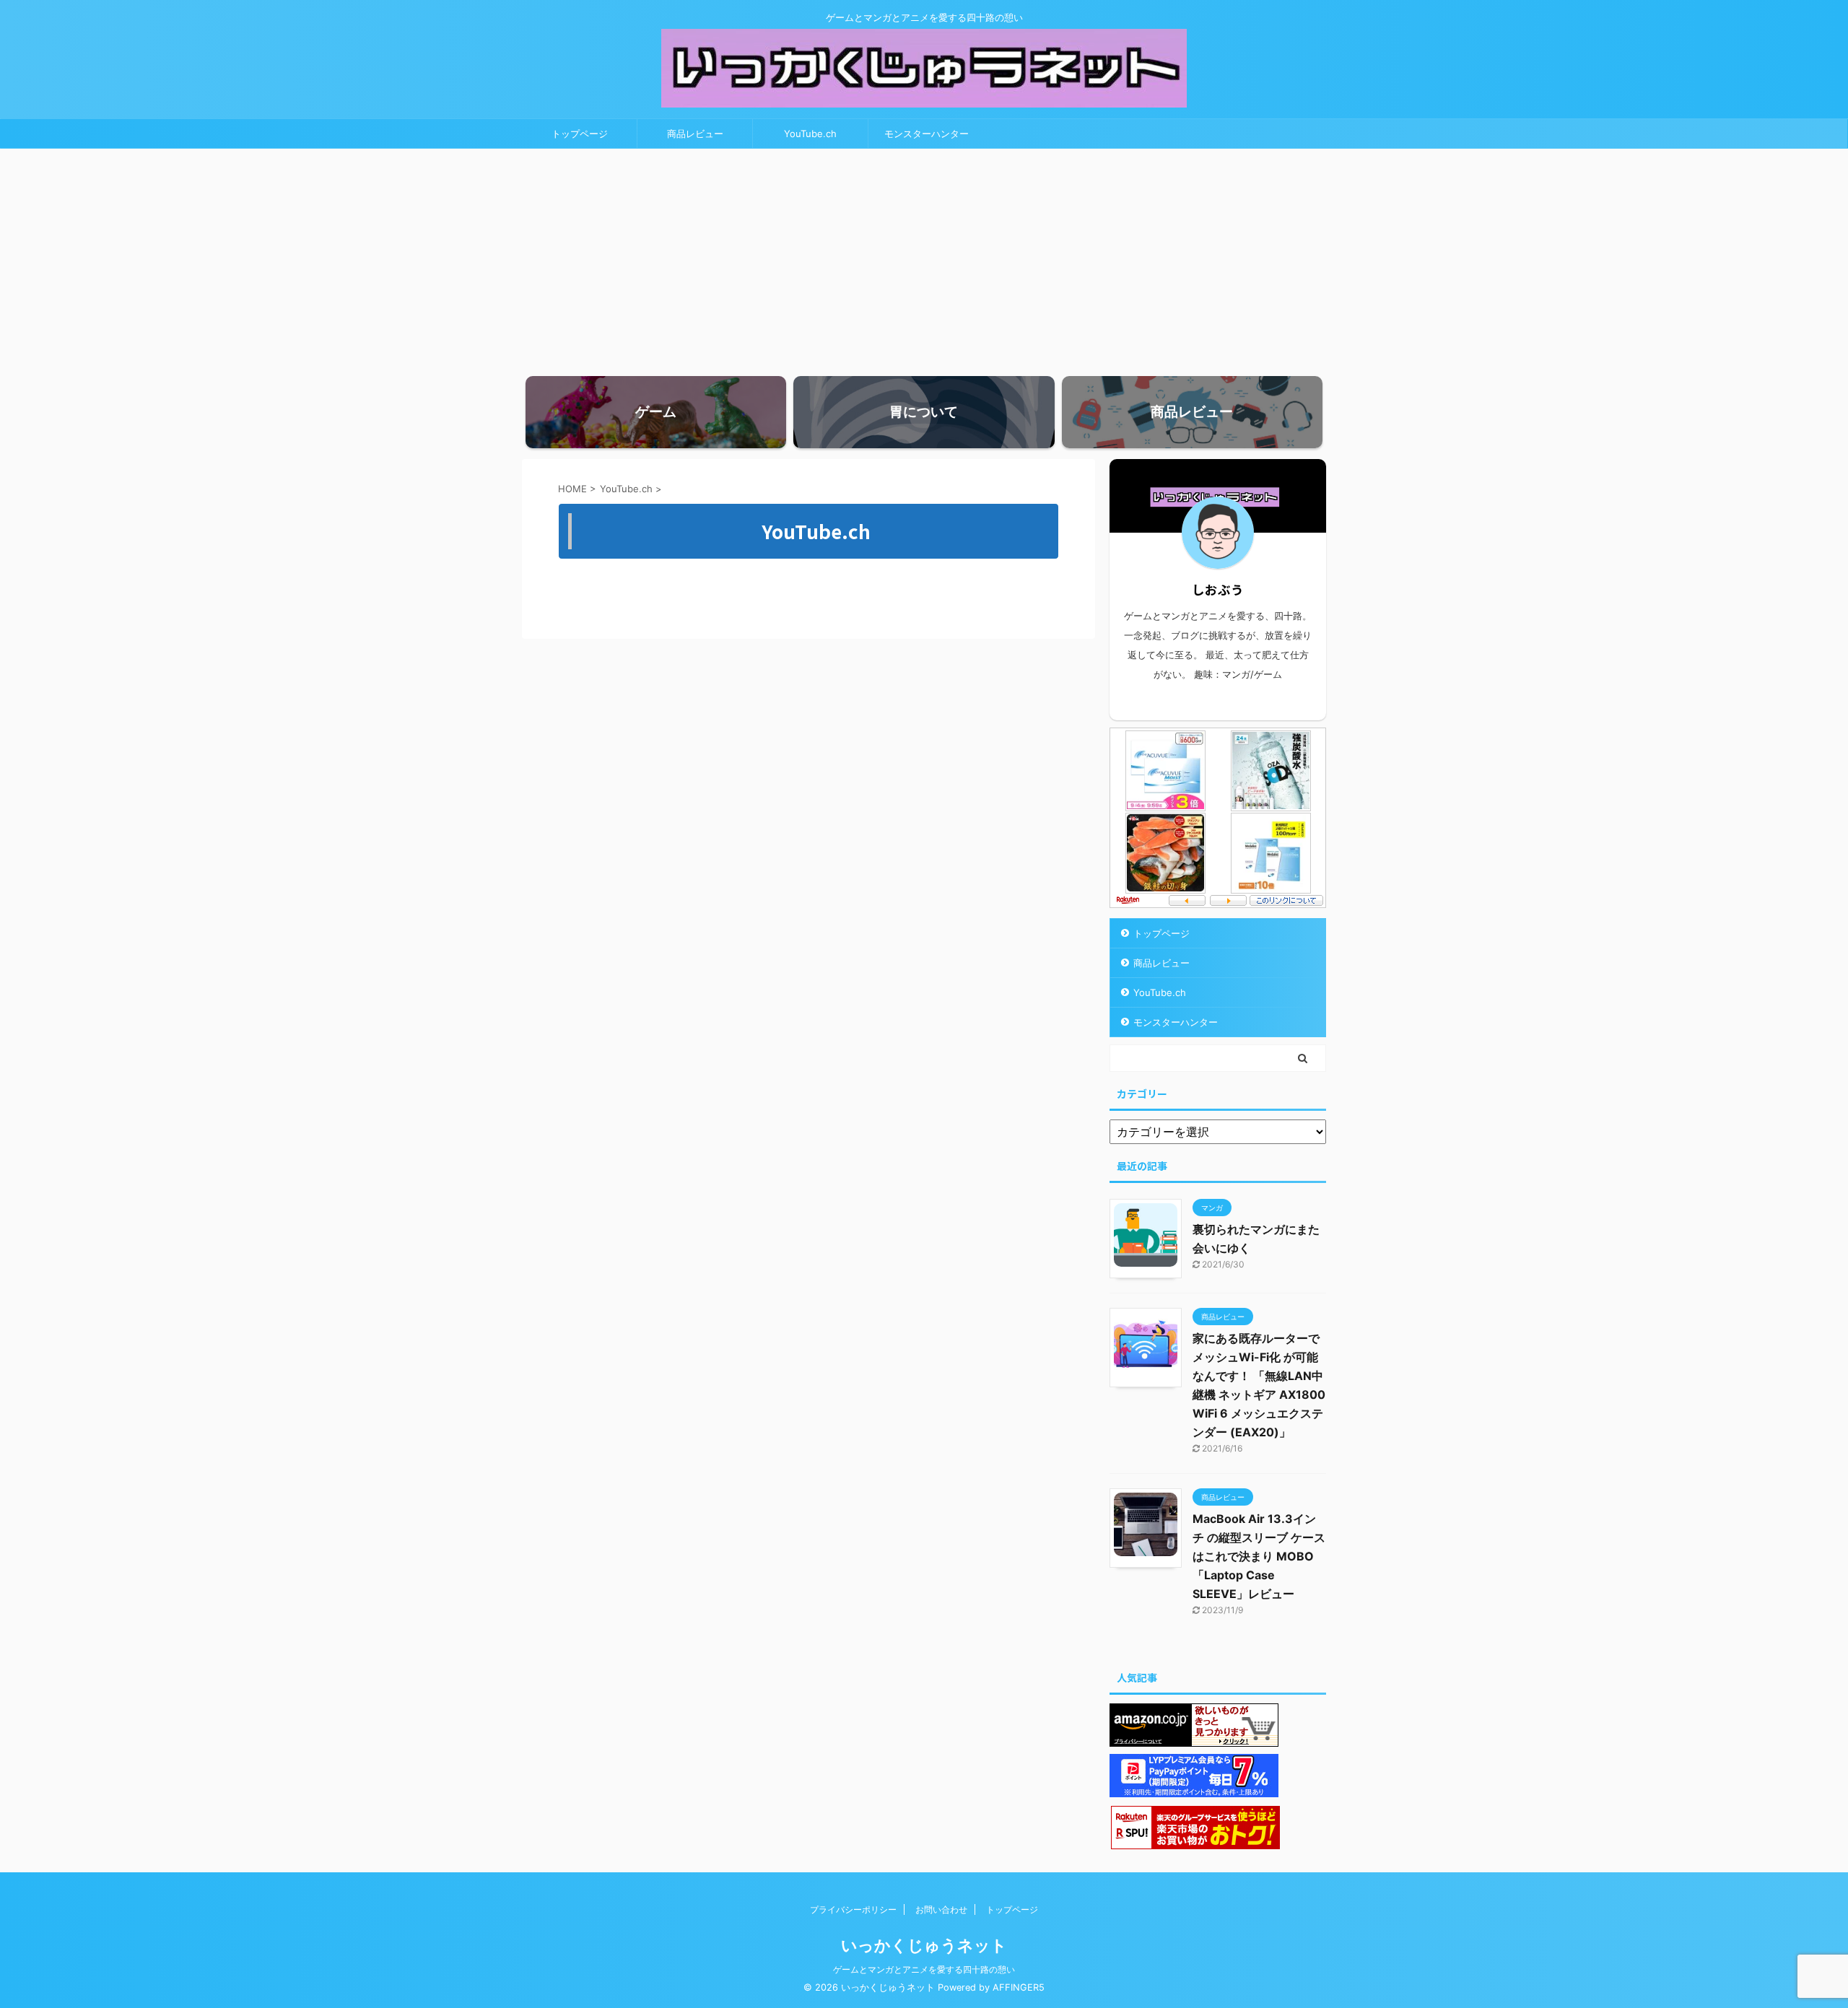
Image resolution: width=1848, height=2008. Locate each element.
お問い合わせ (941, 1909)
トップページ (580, 134)
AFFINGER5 (1019, 1987)
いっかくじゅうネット (924, 1945)
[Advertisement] (924, 257)
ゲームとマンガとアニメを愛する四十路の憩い (924, 1969)
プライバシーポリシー (853, 1909)
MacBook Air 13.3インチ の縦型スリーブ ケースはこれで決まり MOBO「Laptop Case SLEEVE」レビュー (1259, 1556)
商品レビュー (695, 134)
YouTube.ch (810, 134)
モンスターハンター (927, 134)
